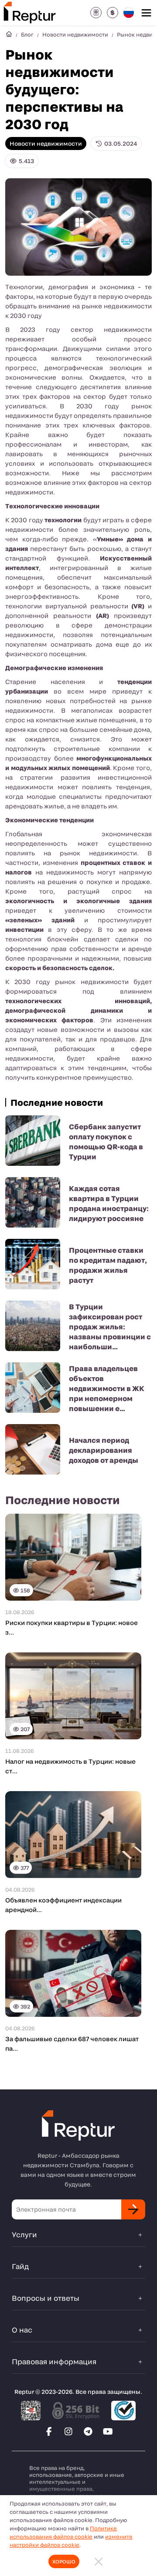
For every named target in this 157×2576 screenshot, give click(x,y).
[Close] (99, 2561)
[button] (113, 13)
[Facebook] (49, 2431)
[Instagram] (68, 2431)
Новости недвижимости (75, 34)
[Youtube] (108, 2431)
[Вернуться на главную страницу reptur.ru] (9, 34)
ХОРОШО (64, 2561)
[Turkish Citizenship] (96, 13)
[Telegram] (88, 2431)
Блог (27, 34)
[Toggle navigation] (146, 13)
